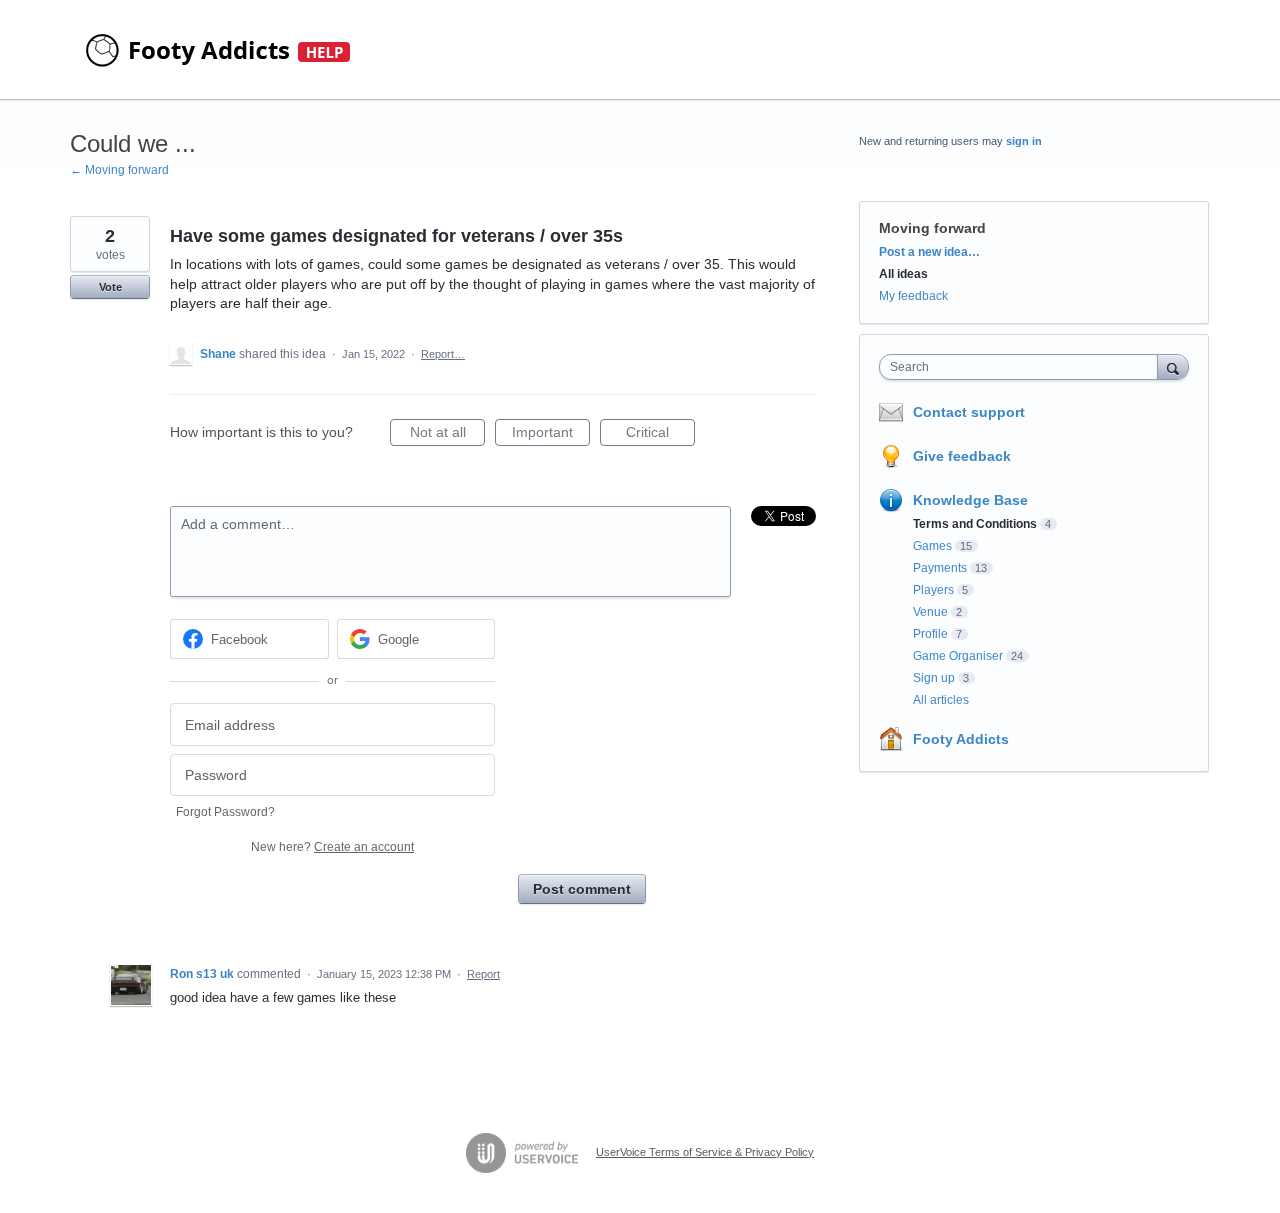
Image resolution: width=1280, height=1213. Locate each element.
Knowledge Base (970, 500)
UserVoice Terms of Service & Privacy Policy (705, 1152)
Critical (660, 435)
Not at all (447, 435)
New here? (332, 847)
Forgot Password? (225, 812)
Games (932, 546)
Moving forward (932, 228)
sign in (1024, 141)
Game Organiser (958, 656)
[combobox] (1023, 367)
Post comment (582, 889)
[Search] (1173, 366)
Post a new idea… (929, 252)
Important (551, 435)
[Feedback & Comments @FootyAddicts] (220, 50)
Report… (443, 354)
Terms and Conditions (975, 524)
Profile (930, 634)
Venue (930, 612)
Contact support (969, 412)
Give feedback (962, 456)
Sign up (934, 678)
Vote (110, 287)
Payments (940, 568)
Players (933, 590)
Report (483, 974)
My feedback (913, 296)
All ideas (903, 274)
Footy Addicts (961, 739)
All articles (941, 700)
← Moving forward (119, 170)
